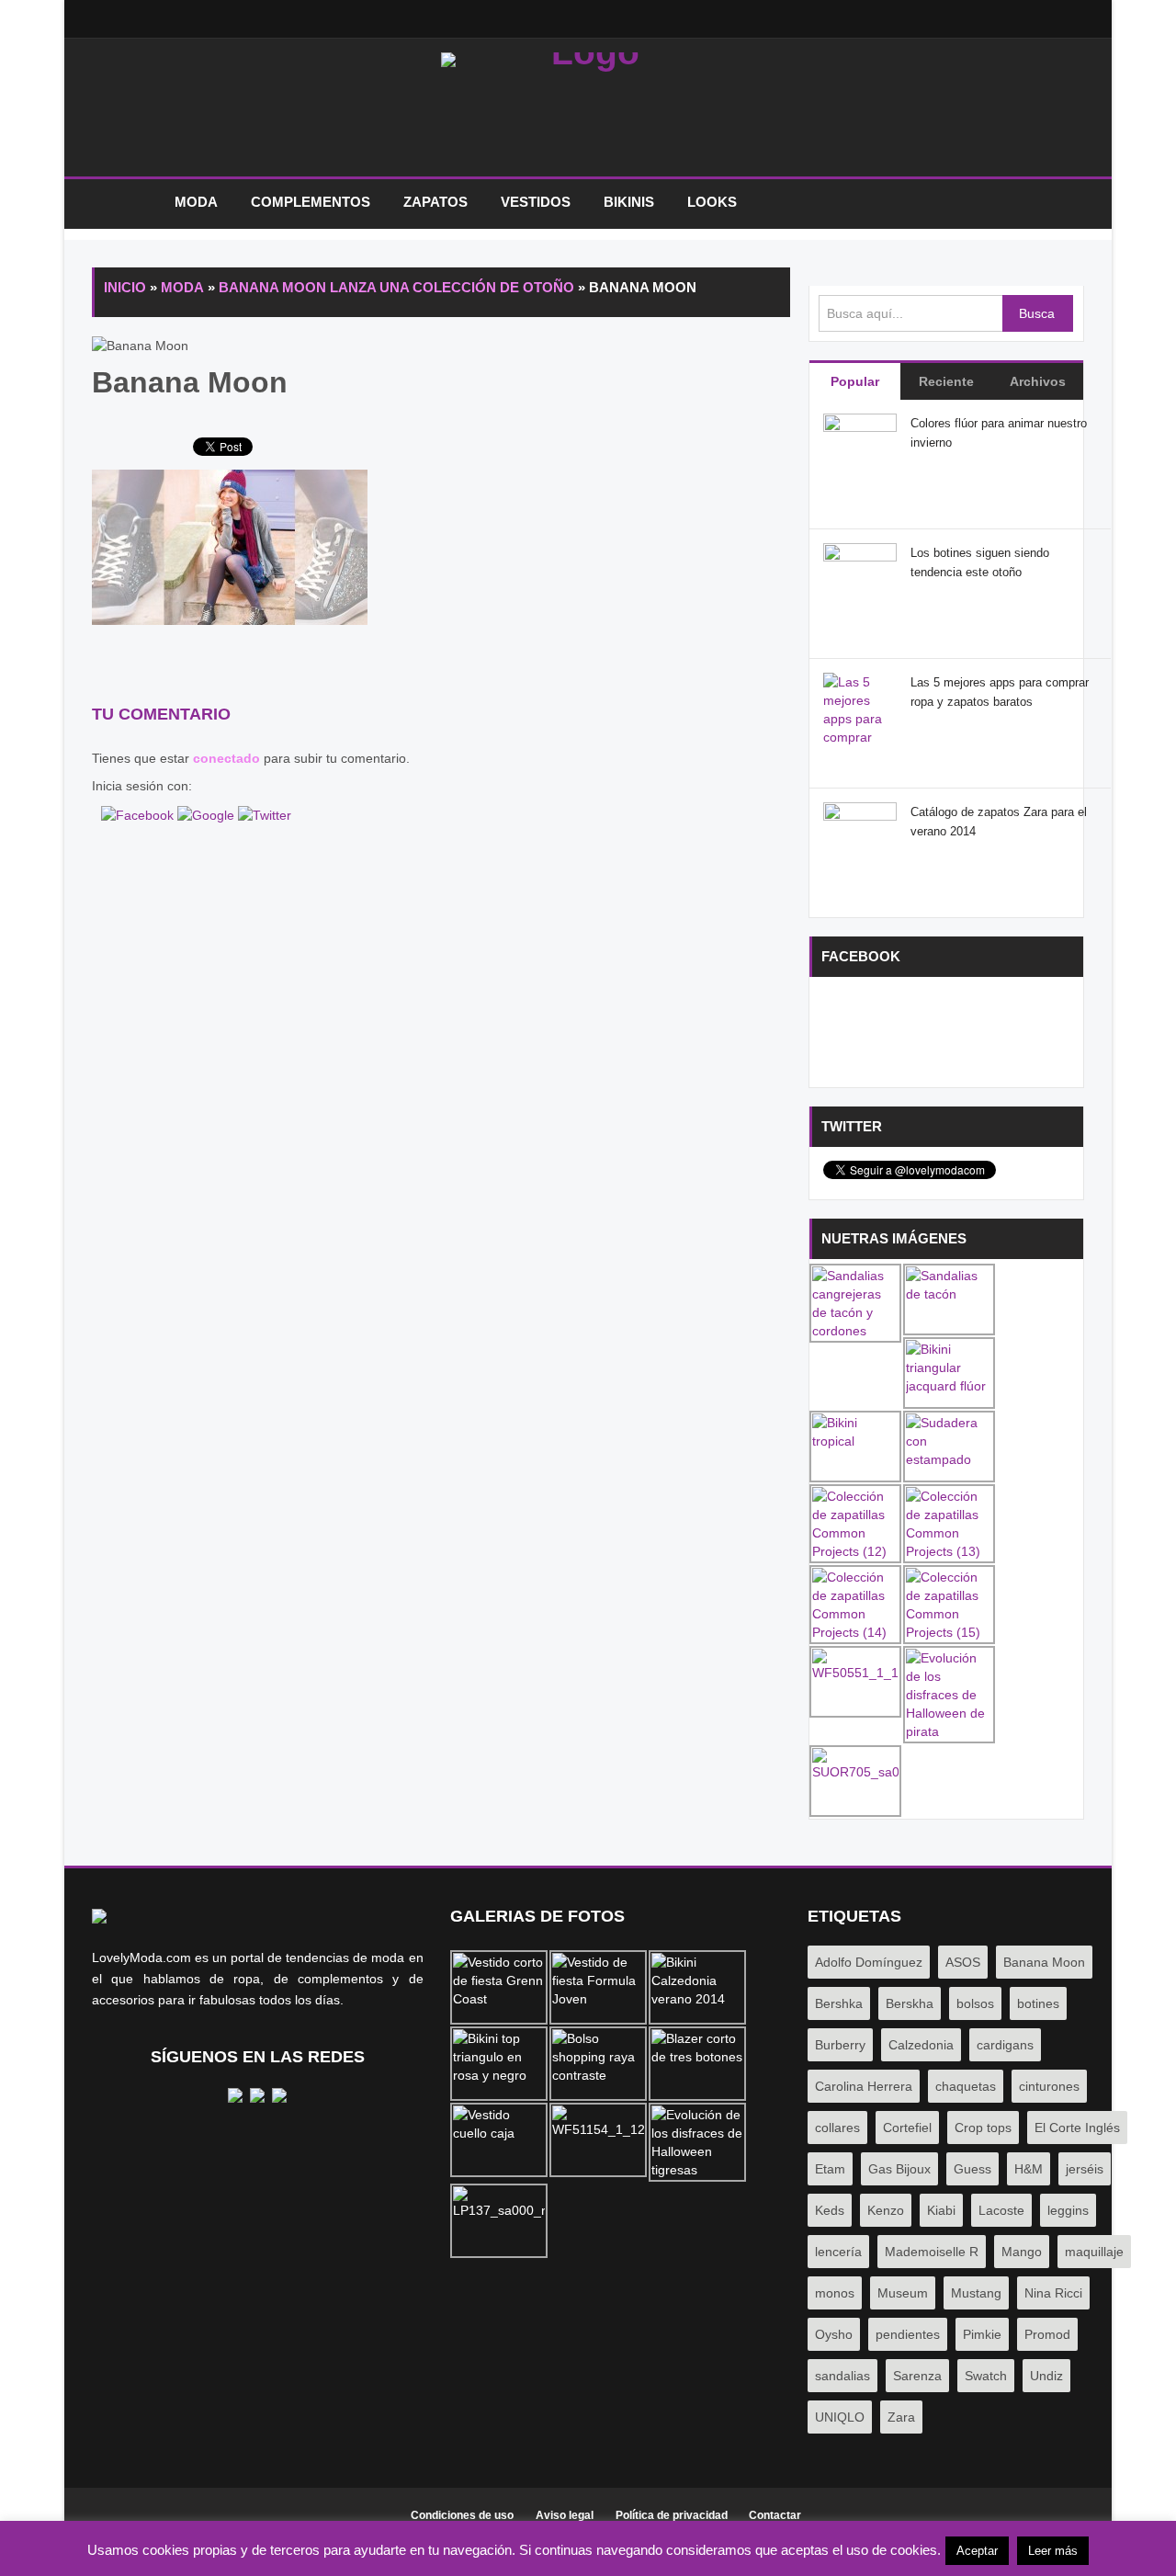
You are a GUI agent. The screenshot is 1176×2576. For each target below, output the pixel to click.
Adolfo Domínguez (869, 1962)
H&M (1029, 2169)
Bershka (839, 2003)
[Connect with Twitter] (265, 813)
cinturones (1049, 2086)
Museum (903, 2293)
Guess (972, 2169)
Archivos (1038, 381)
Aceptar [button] (977, 2551)
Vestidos (536, 202)
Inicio (124, 203)
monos (835, 2293)
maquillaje (1094, 2252)
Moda (196, 202)
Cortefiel (907, 2128)
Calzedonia (921, 2045)
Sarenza (917, 2376)
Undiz (1046, 2376)
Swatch (986, 2376)
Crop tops (983, 2128)
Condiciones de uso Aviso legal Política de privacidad (569, 2515)
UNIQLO (840, 2417)
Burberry (840, 2045)
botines (1038, 2003)
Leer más (1053, 2551)
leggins (1068, 2210)
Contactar (775, 2515)
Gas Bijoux (899, 2169)
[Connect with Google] (208, 813)
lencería (838, 2252)
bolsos (975, 2003)
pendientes (908, 2334)
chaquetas (966, 2086)
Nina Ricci (1053, 2293)
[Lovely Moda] (588, 112)
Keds (830, 2210)
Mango (1022, 2252)
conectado (226, 758)
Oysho (834, 2334)
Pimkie (982, 2334)
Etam (830, 2169)
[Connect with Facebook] (139, 813)
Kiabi (941, 2210)
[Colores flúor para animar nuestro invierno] (860, 449)
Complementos (311, 202)
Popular (855, 381)
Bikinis (629, 202)
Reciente (946, 381)
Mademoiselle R (932, 2252)
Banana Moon (1044, 1962)
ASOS (963, 1962)
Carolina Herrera (864, 2086)
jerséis (1085, 2169)
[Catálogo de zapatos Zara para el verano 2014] (860, 838)
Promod (1047, 2334)
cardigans (1005, 2045)
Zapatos (435, 202)
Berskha (910, 2003)
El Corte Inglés (1077, 2128)
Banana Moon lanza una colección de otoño (396, 287)
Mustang (976, 2293)
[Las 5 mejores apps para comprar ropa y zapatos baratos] (860, 736)
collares (837, 2128)
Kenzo (886, 2210)
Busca (1037, 313)
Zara (901, 2417)
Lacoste (1001, 2210)
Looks (712, 202)
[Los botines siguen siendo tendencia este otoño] (860, 579)
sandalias (842, 2376)
